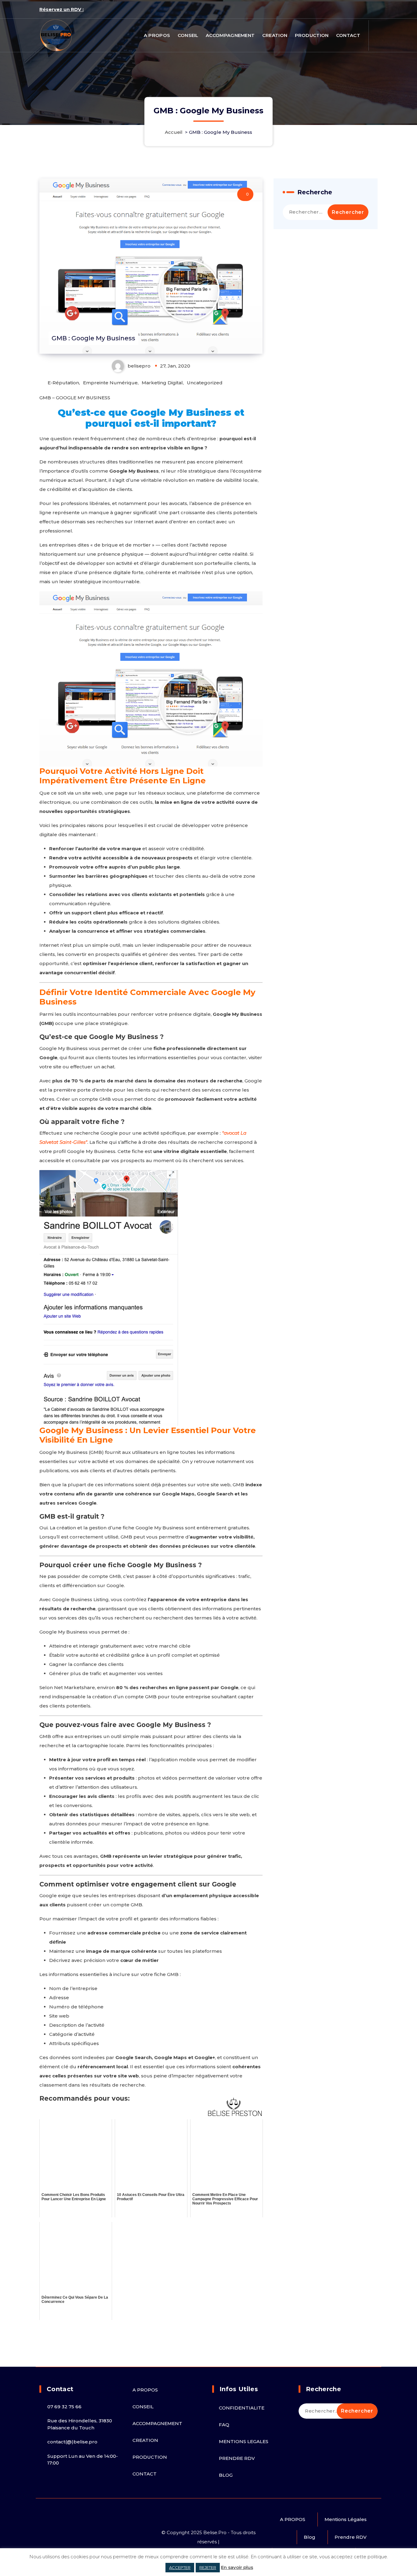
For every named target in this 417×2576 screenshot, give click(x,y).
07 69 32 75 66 (64, 2407)
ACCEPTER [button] (180, 2567)
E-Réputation (63, 383)
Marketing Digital (162, 383)
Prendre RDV (351, 2537)
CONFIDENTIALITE (242, 2408)
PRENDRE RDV (237, 2458)
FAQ (224, 2425)
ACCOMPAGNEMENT (230, 35)
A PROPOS (157, 35)
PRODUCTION (312, 35)
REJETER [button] (208, 2567)
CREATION (275, 35)
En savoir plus (237, 2567)
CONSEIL (188, 35)
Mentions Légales (346, 2519)
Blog (310, 2537)
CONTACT (348, 35)
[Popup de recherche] (375, 35)
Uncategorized (205, 383)
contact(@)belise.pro (72, 2442)
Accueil (174, 132)
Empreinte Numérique (110, 383)
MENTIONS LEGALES (244, 2441)
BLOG (226, 2475)
